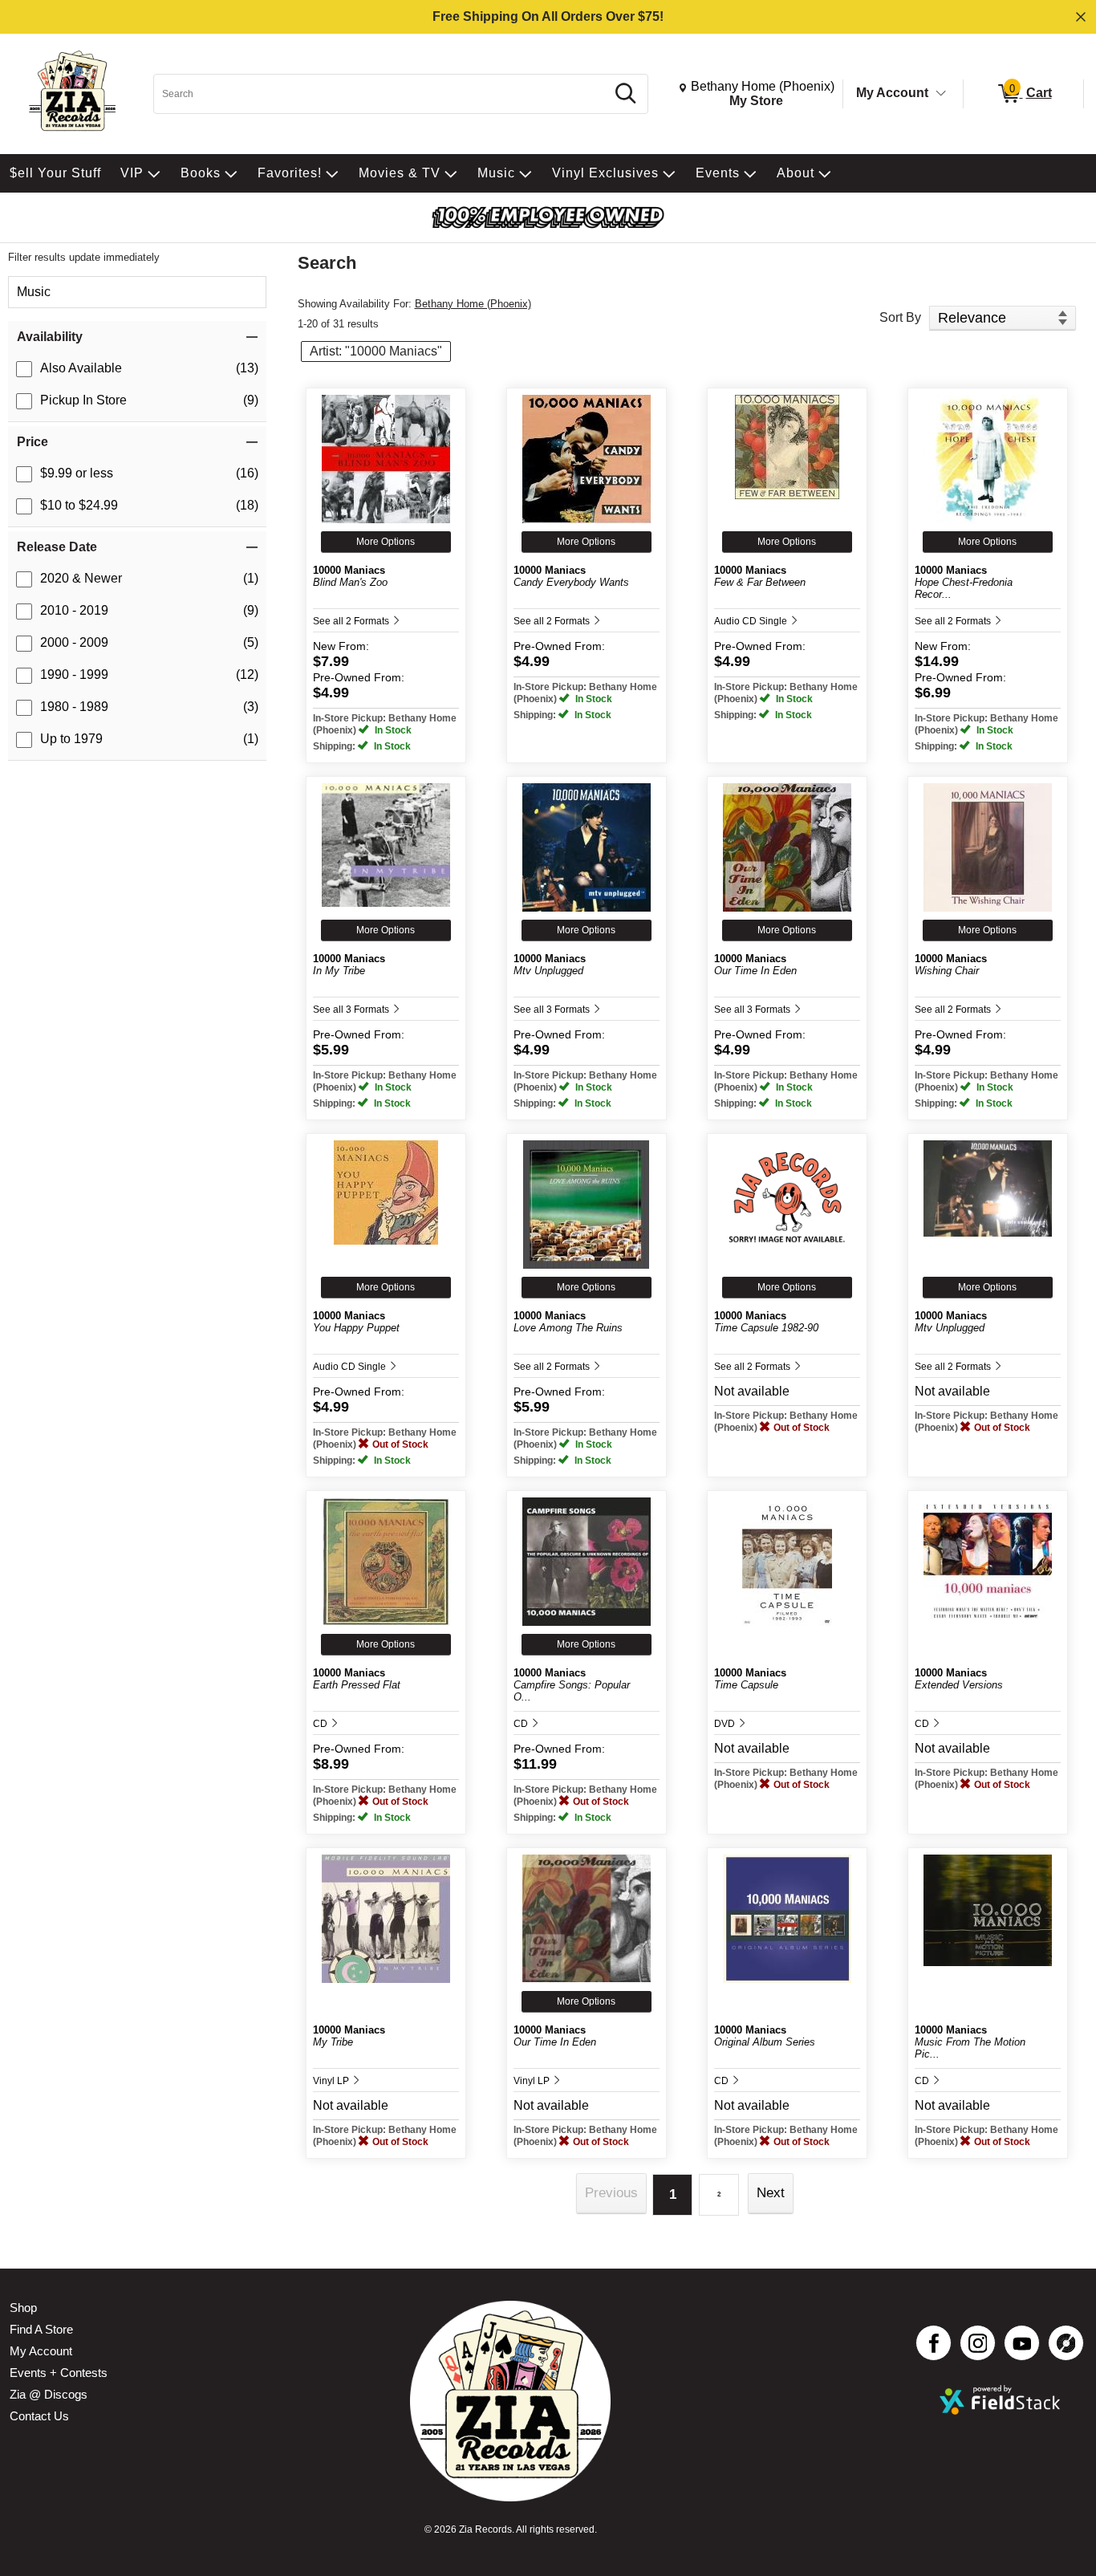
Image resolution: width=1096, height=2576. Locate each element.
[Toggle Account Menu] (941, 94)
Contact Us (39, 2416)
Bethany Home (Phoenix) (473, 304)
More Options (386, 542)
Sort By (900, 317)
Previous (611, 2193)
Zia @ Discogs (49, 2394)
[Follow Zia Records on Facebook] (934, 2343)
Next (771, 2193)
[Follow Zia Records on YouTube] (1022, 2343)
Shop (23, 2308)
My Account (892, 93)
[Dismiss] (1081, 17)
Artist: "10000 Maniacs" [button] (376, 351)
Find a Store (41, 2329)
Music (34, 292)
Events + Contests (59, 2373)
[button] (137, 337)
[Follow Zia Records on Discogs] (1066, 2343)
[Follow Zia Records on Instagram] (978, 2343)
